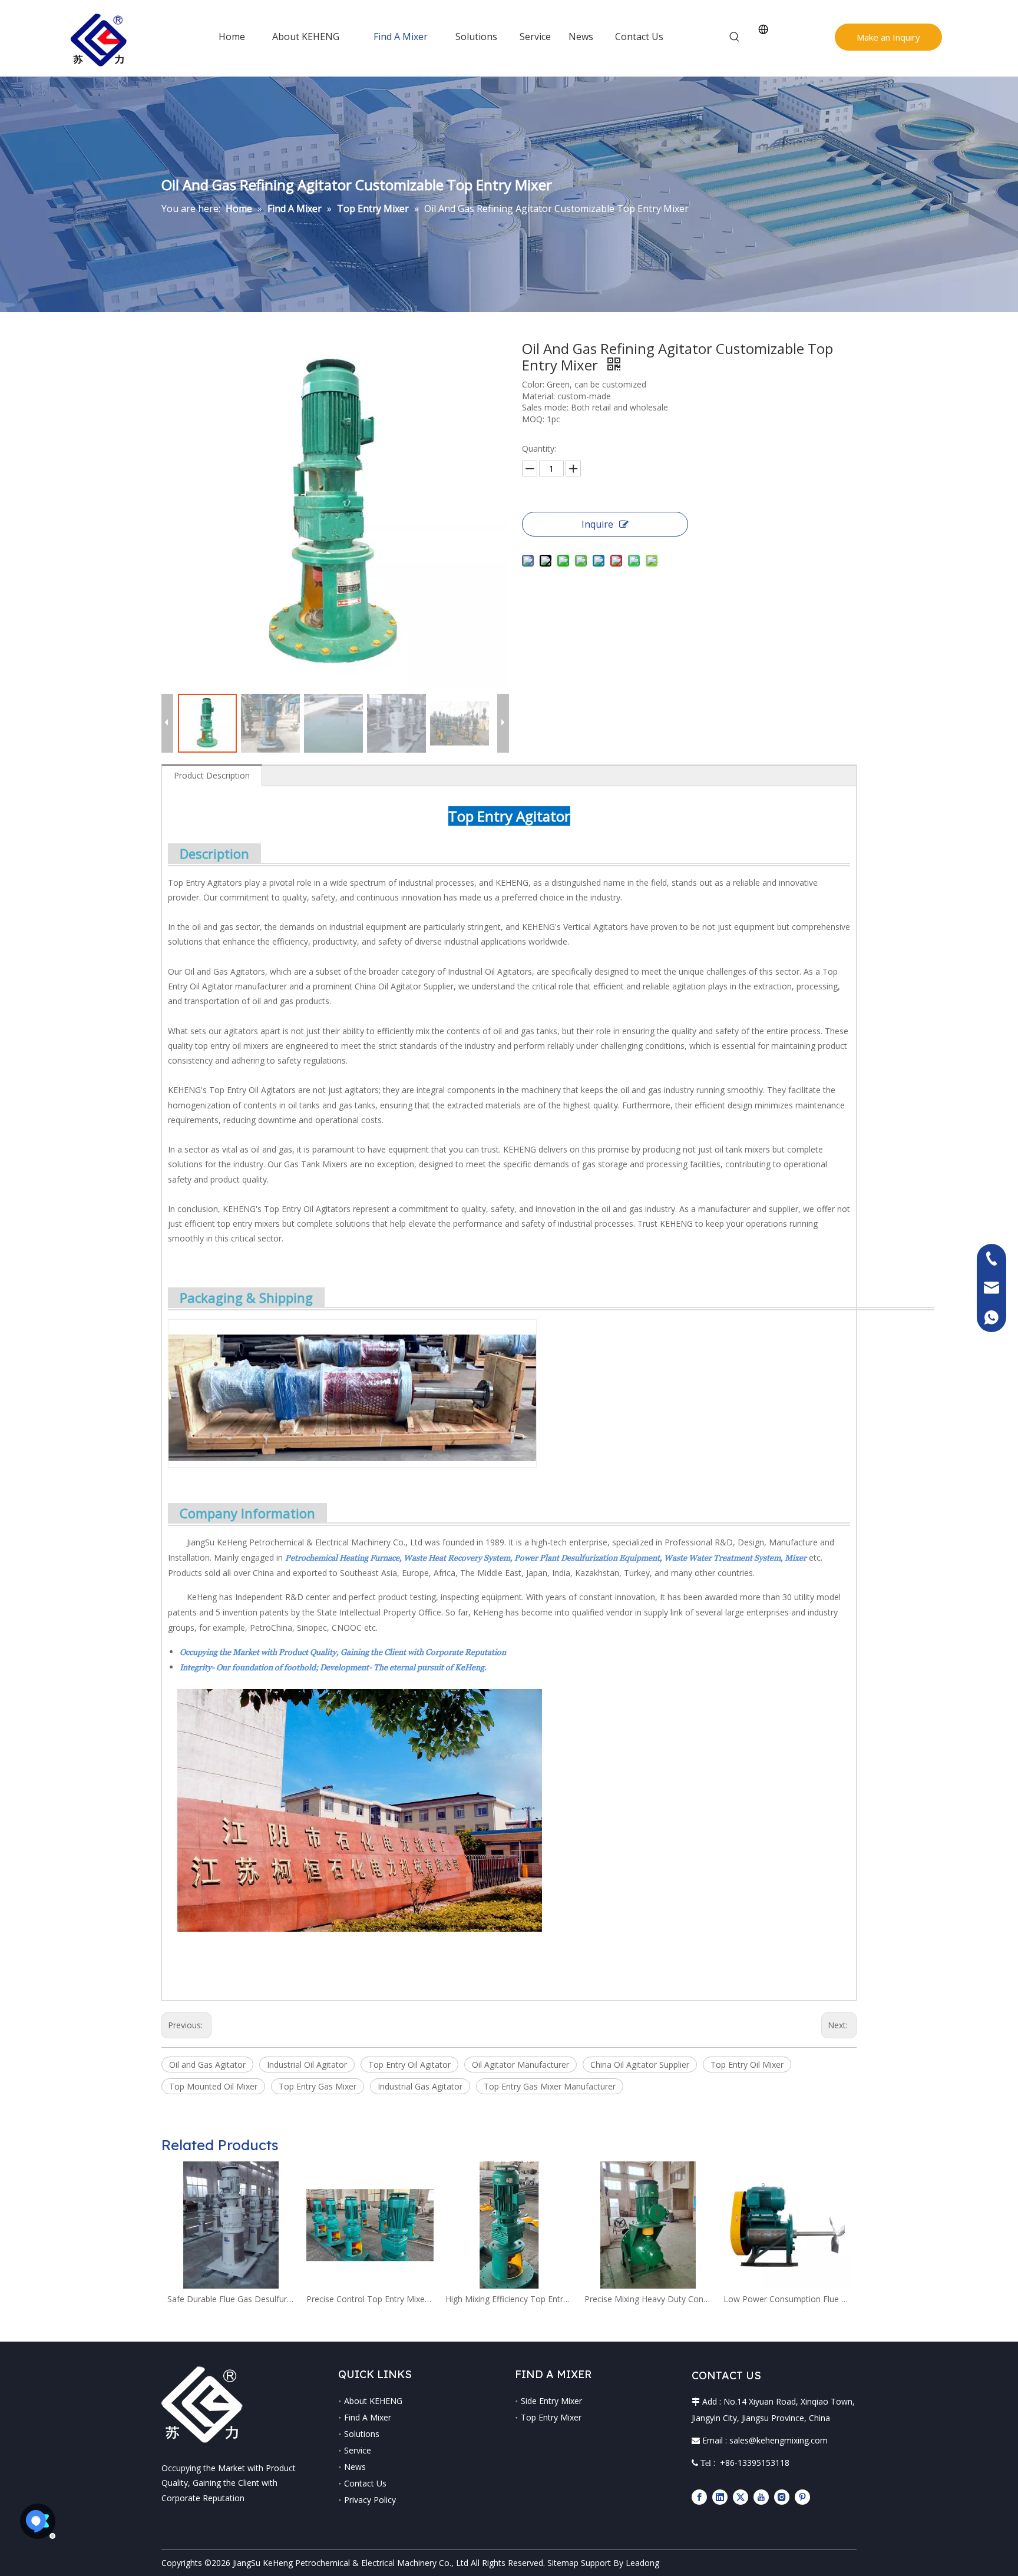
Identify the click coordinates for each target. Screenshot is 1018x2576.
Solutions (362, 2434)
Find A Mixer (368, 2417)
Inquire (597, 524)
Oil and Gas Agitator (207, 2065)
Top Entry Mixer (551, 2417)
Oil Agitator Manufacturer (520, 2065)
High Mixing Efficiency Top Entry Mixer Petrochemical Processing (509, 2299)
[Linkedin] (720, 2497)
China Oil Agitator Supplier (640, 2065)
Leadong (642, 2563)
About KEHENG (373, 2401)
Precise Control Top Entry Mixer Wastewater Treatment (370, 2299)
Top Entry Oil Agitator (409, 2065)
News (355, 2467)
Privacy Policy (370, 2500)
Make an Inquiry (888, 37)
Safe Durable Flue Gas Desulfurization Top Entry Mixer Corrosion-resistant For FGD (231, 2299)
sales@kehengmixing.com (779, 2440)
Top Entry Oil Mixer (747, 2065)
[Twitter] (741, 2497)
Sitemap (563, 2563)
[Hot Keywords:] (735, 37)
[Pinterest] (802, 2497)
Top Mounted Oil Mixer (213, 2086)
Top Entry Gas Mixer (318, 2086)
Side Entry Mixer (551, 2401)
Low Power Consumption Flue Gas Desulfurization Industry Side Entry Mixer (787, 2299)
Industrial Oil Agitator (307, 2065)
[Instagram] (782, 2497)
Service (358, 2450)
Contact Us (365, 2483)
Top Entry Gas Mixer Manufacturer (550, 2086)
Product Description (212, 775)
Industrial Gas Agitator (420, 2086)
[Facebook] (699, 2497)
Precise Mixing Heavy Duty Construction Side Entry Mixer (648, 2299)
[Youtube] (761, 2497)
